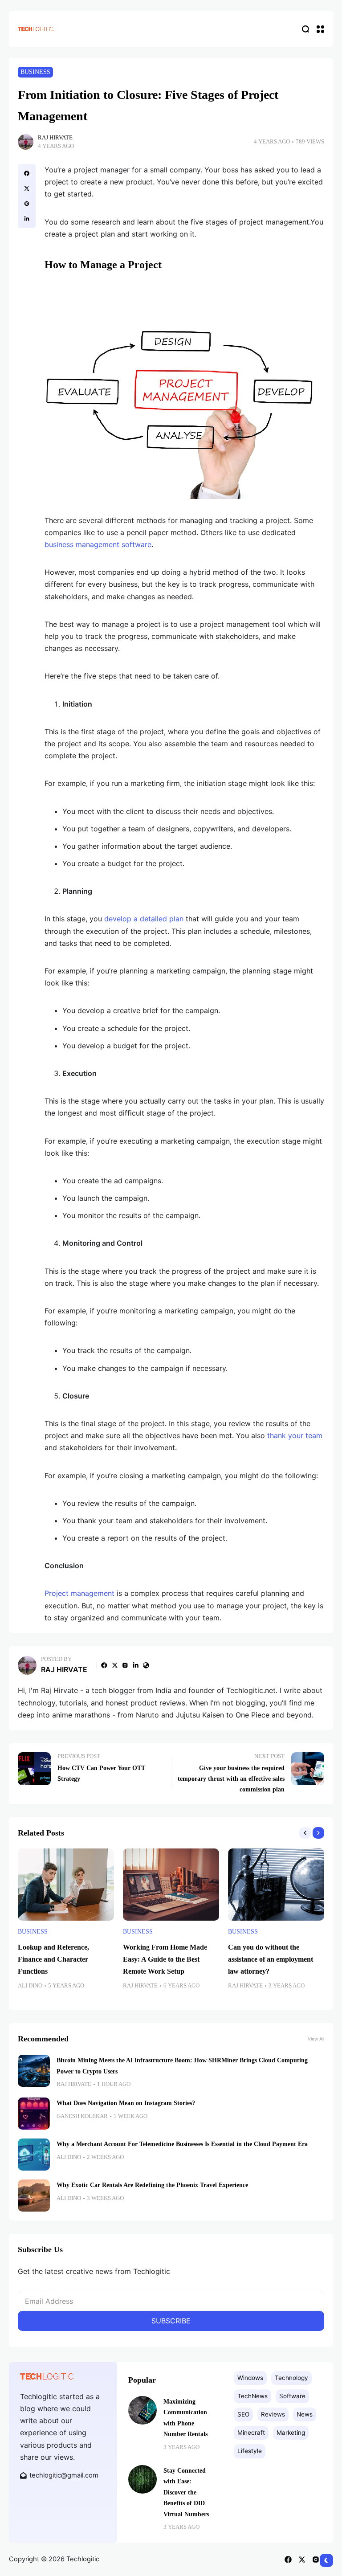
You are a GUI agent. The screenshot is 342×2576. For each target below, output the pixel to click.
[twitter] (27, 188)
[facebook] (27, 173)
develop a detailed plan (144, 919)
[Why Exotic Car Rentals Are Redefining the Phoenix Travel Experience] (34, 2196)
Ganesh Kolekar (82, 2116)
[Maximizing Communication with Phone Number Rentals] (142, 2410)
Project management (79, 1593)
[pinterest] (27, 204)
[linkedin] (27, 219)
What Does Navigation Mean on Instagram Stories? (126, 2103)
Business (35, 72)
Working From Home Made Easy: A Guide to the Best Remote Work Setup (165, 1959)
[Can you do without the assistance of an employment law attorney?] (276, 1885)
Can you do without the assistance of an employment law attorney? (271, 1959)
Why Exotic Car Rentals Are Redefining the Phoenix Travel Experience (152, 2185)
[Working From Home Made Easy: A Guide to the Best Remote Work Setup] (171, 1885)
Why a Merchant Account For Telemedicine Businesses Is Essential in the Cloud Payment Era (182, 2144)
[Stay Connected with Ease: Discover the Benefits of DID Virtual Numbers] (142, 2479)
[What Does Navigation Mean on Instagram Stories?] (34, 2114)
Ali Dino (30, 1986)
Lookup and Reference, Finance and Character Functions (53, 1959)
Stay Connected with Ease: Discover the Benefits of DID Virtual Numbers (186, 2492)
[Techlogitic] (36, 29)
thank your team (295, 1435)
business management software (98, 544)
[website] (146, 1665)
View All (316, 2039)
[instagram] (125, 1665)
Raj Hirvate (55, 138)
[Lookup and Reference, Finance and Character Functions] (66, 1885)
